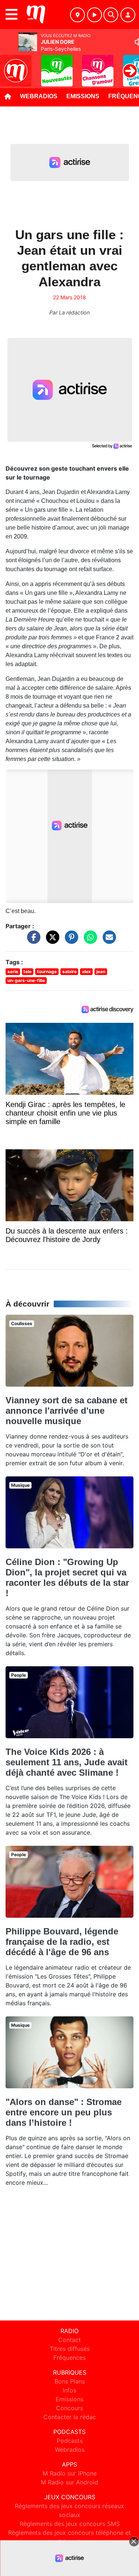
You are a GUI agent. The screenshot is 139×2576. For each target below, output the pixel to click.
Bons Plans (70, 2381)
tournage (47, 971)
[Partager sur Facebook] (32, 941)
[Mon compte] (128, 15)
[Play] (10, 65)
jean (101, 971)
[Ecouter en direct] (95, 15)
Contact (69, 2340)
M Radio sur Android (69, 2482)
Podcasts (70, 2441)
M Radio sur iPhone (70, 2473)
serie (13, 971)
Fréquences (69, 2358)
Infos (69, 2390)
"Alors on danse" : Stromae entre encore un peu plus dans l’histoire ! (64, 2112)
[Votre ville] (77, 15)
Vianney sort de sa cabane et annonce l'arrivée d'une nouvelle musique (67, 1411)
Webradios (39, 96)
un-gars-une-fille (26, 980)
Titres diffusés (70, 2349)
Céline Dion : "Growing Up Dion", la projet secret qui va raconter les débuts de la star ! (67, 1577)
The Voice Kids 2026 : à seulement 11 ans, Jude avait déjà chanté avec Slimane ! (67, 1762)
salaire (69, 971)
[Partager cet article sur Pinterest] (70, 941)
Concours (69, 2408)
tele (27, 971)
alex (86, 971)
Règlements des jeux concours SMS (70, 2524)
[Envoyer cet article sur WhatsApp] (89, 941)
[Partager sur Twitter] (51, 941)
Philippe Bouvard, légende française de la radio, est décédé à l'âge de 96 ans (62, 1942)
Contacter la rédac (70, 2417)
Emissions (83, 96)
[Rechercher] (111, 15)
